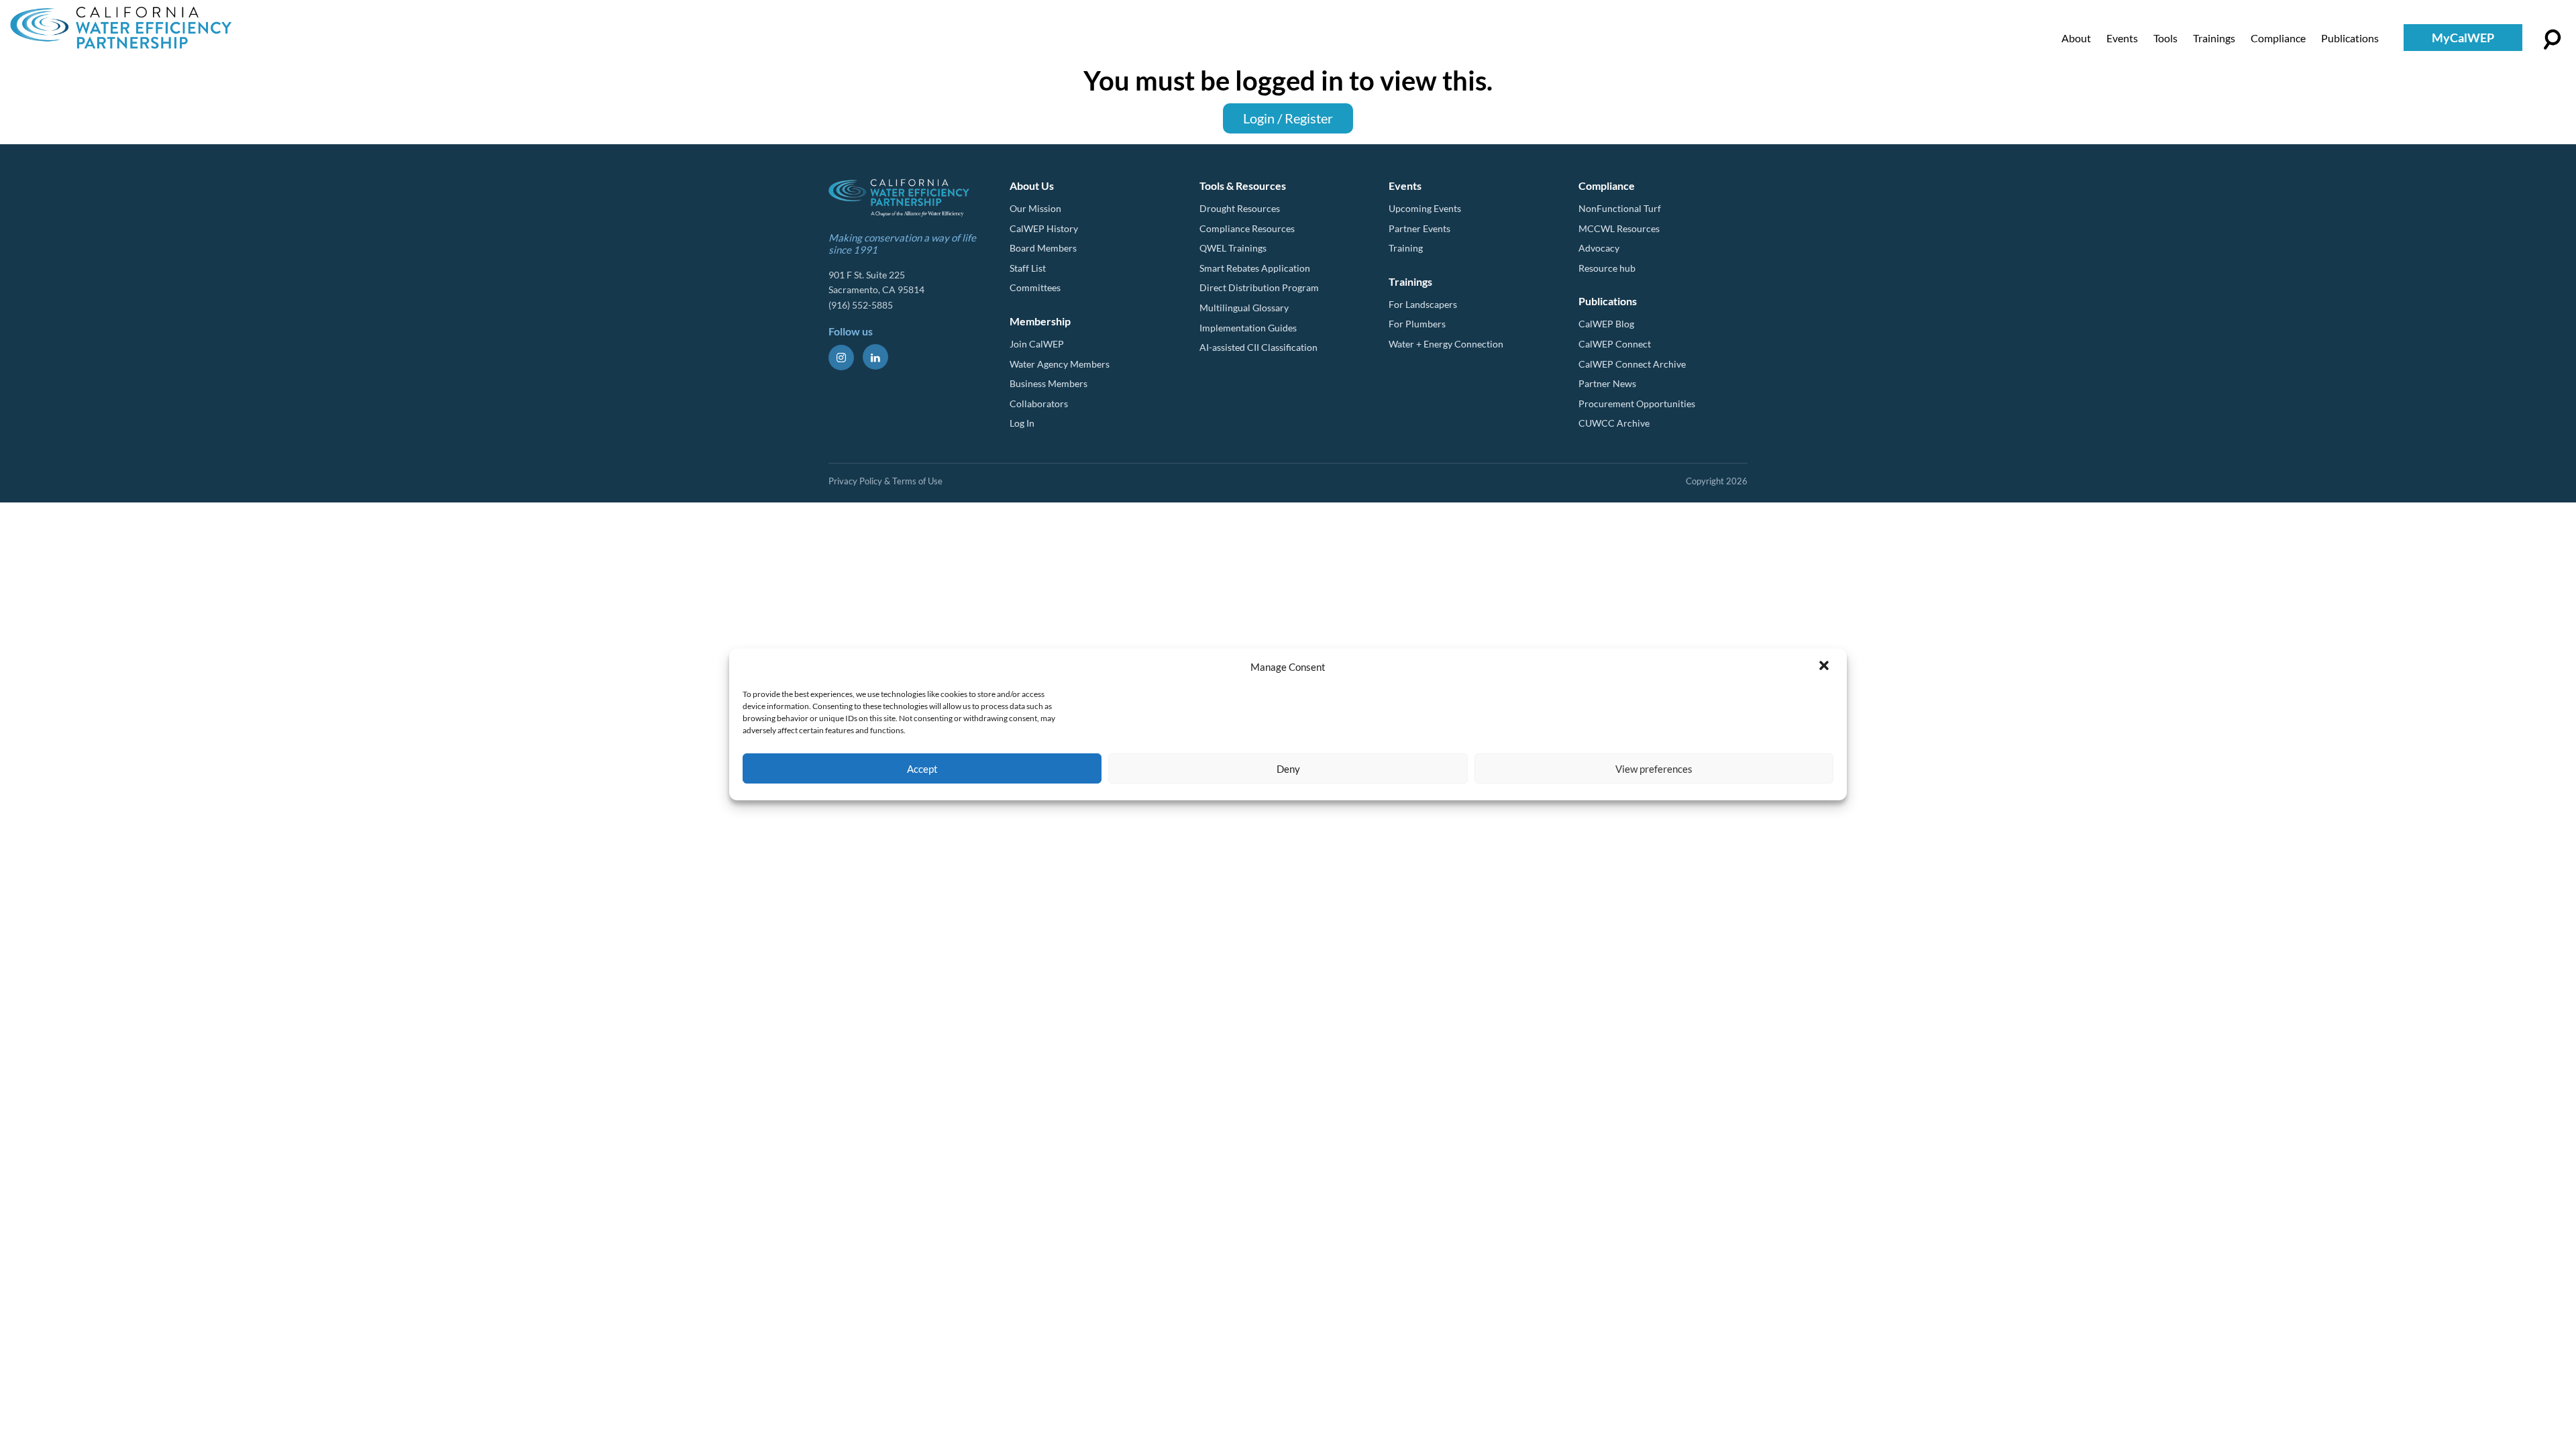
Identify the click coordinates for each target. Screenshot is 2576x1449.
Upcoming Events (1425, 208)
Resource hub (1607, 268)
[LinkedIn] (875, 357)
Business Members (1049, 383)
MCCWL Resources (1619, 228)
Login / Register (1288, 118)
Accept (922, 769)
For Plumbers (1417, 324)
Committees (1035, 287)
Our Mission (1035, 208)
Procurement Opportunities (1637, 404)
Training (1406, 248)
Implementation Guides (1248, 328)
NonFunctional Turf (1620, 208)
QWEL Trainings (1233, 248)
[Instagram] (841, 358)
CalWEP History (1044, 228)
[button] (1825, 667)
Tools (2165, 38)
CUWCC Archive (1614, 423)
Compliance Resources (1247, 228)
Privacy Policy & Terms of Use (885, 481)
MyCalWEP (2463, 38)
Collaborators (1039, 404)
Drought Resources (1240, 208)
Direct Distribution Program (1259, 287)
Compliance (2278, 38)
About (2076, 38)
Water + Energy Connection (1446, 344)
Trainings (2214, 38)
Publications (2350, 38)
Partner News (1607, 383)
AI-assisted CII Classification (1258, 347)
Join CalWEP (1037, 344)
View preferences (1654, 769)
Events (2122, 38)
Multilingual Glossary (1244, 308)
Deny (1288, 769)
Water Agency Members (1060, 364)
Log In (1022, 423)
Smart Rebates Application (1255, 268)
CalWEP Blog (1606, 324)
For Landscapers (1423, 304)
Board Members (1043, 248)
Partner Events (1419, 228)
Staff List (1028, 268)
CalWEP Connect (1615, 344)
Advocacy (1599, 248)
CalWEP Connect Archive (1632, 364)
